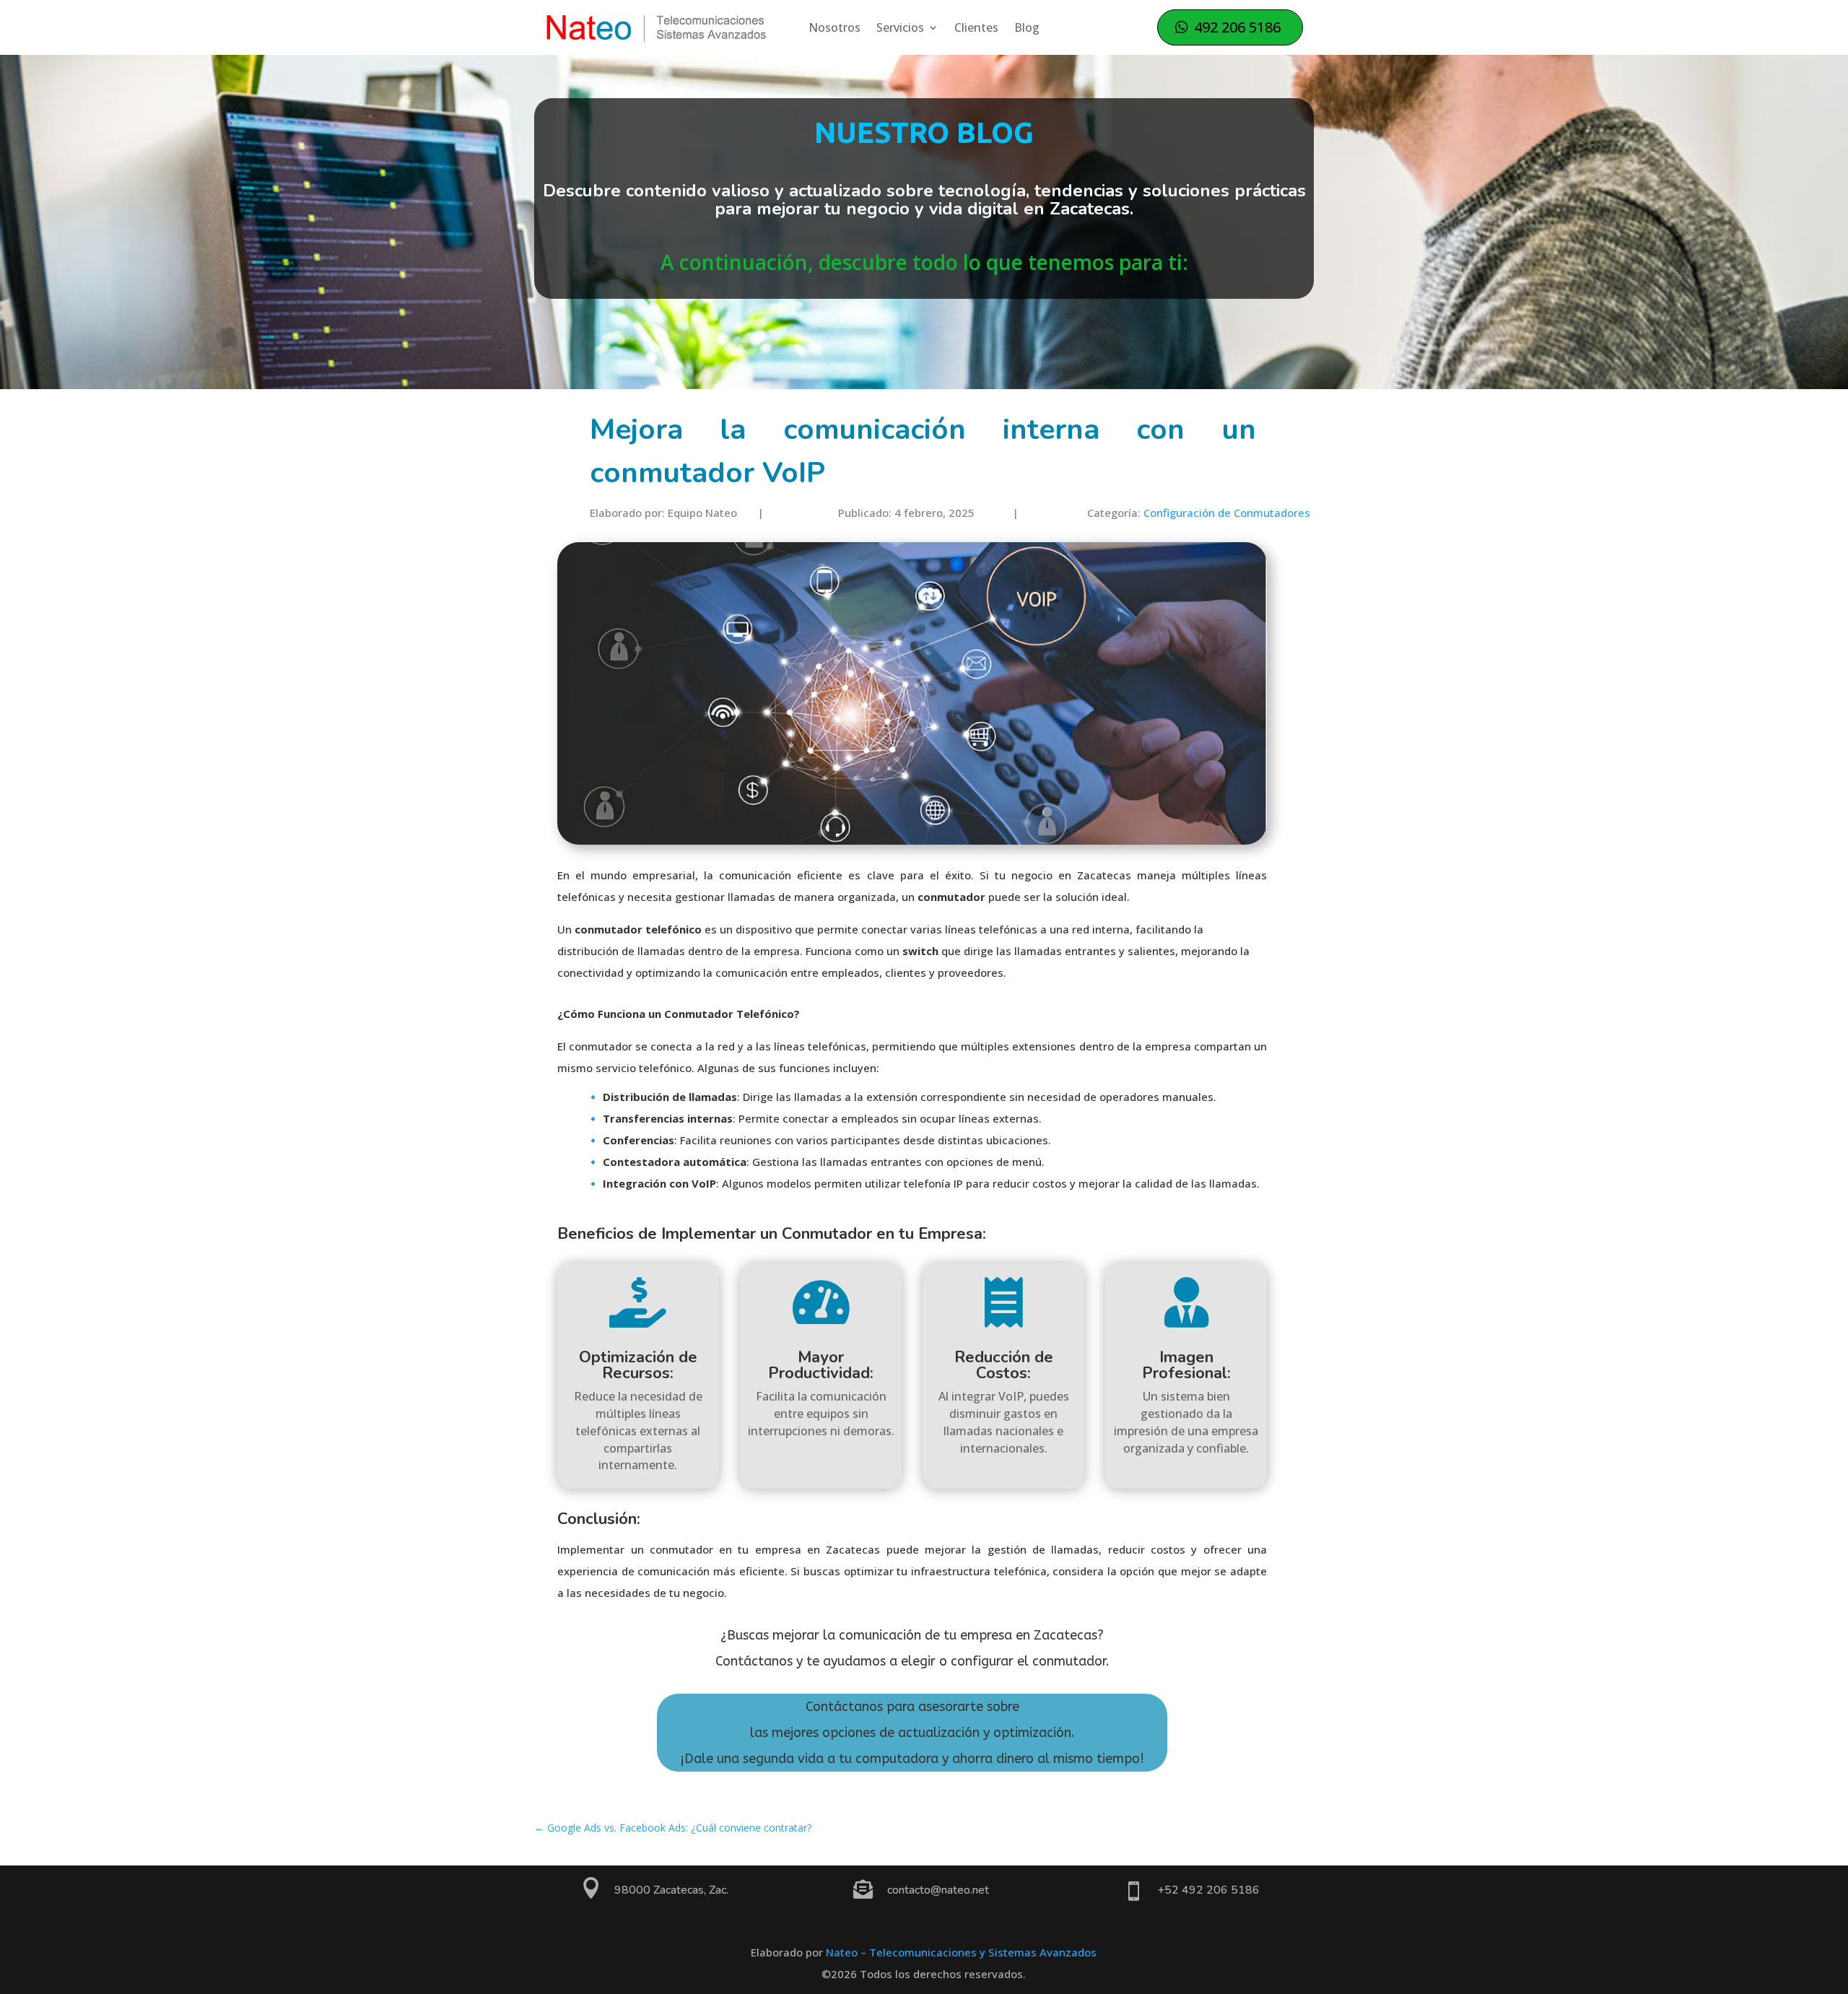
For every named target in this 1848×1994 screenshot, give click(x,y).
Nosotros (834, 29)
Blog (1027, 29)
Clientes (976, 29)
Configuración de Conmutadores (1227, 513)
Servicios (900, 29)
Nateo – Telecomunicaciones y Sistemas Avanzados (961, 1952)
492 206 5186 (1237, 27)
